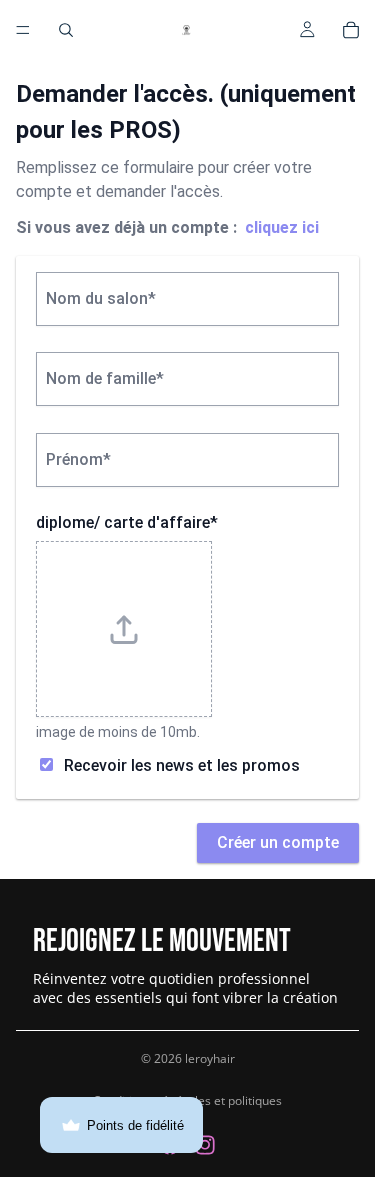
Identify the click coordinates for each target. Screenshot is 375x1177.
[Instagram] (205, 1145)
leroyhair (210, 1058)
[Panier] (351, 30)
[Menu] (23, 30)
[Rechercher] (66, 30)
